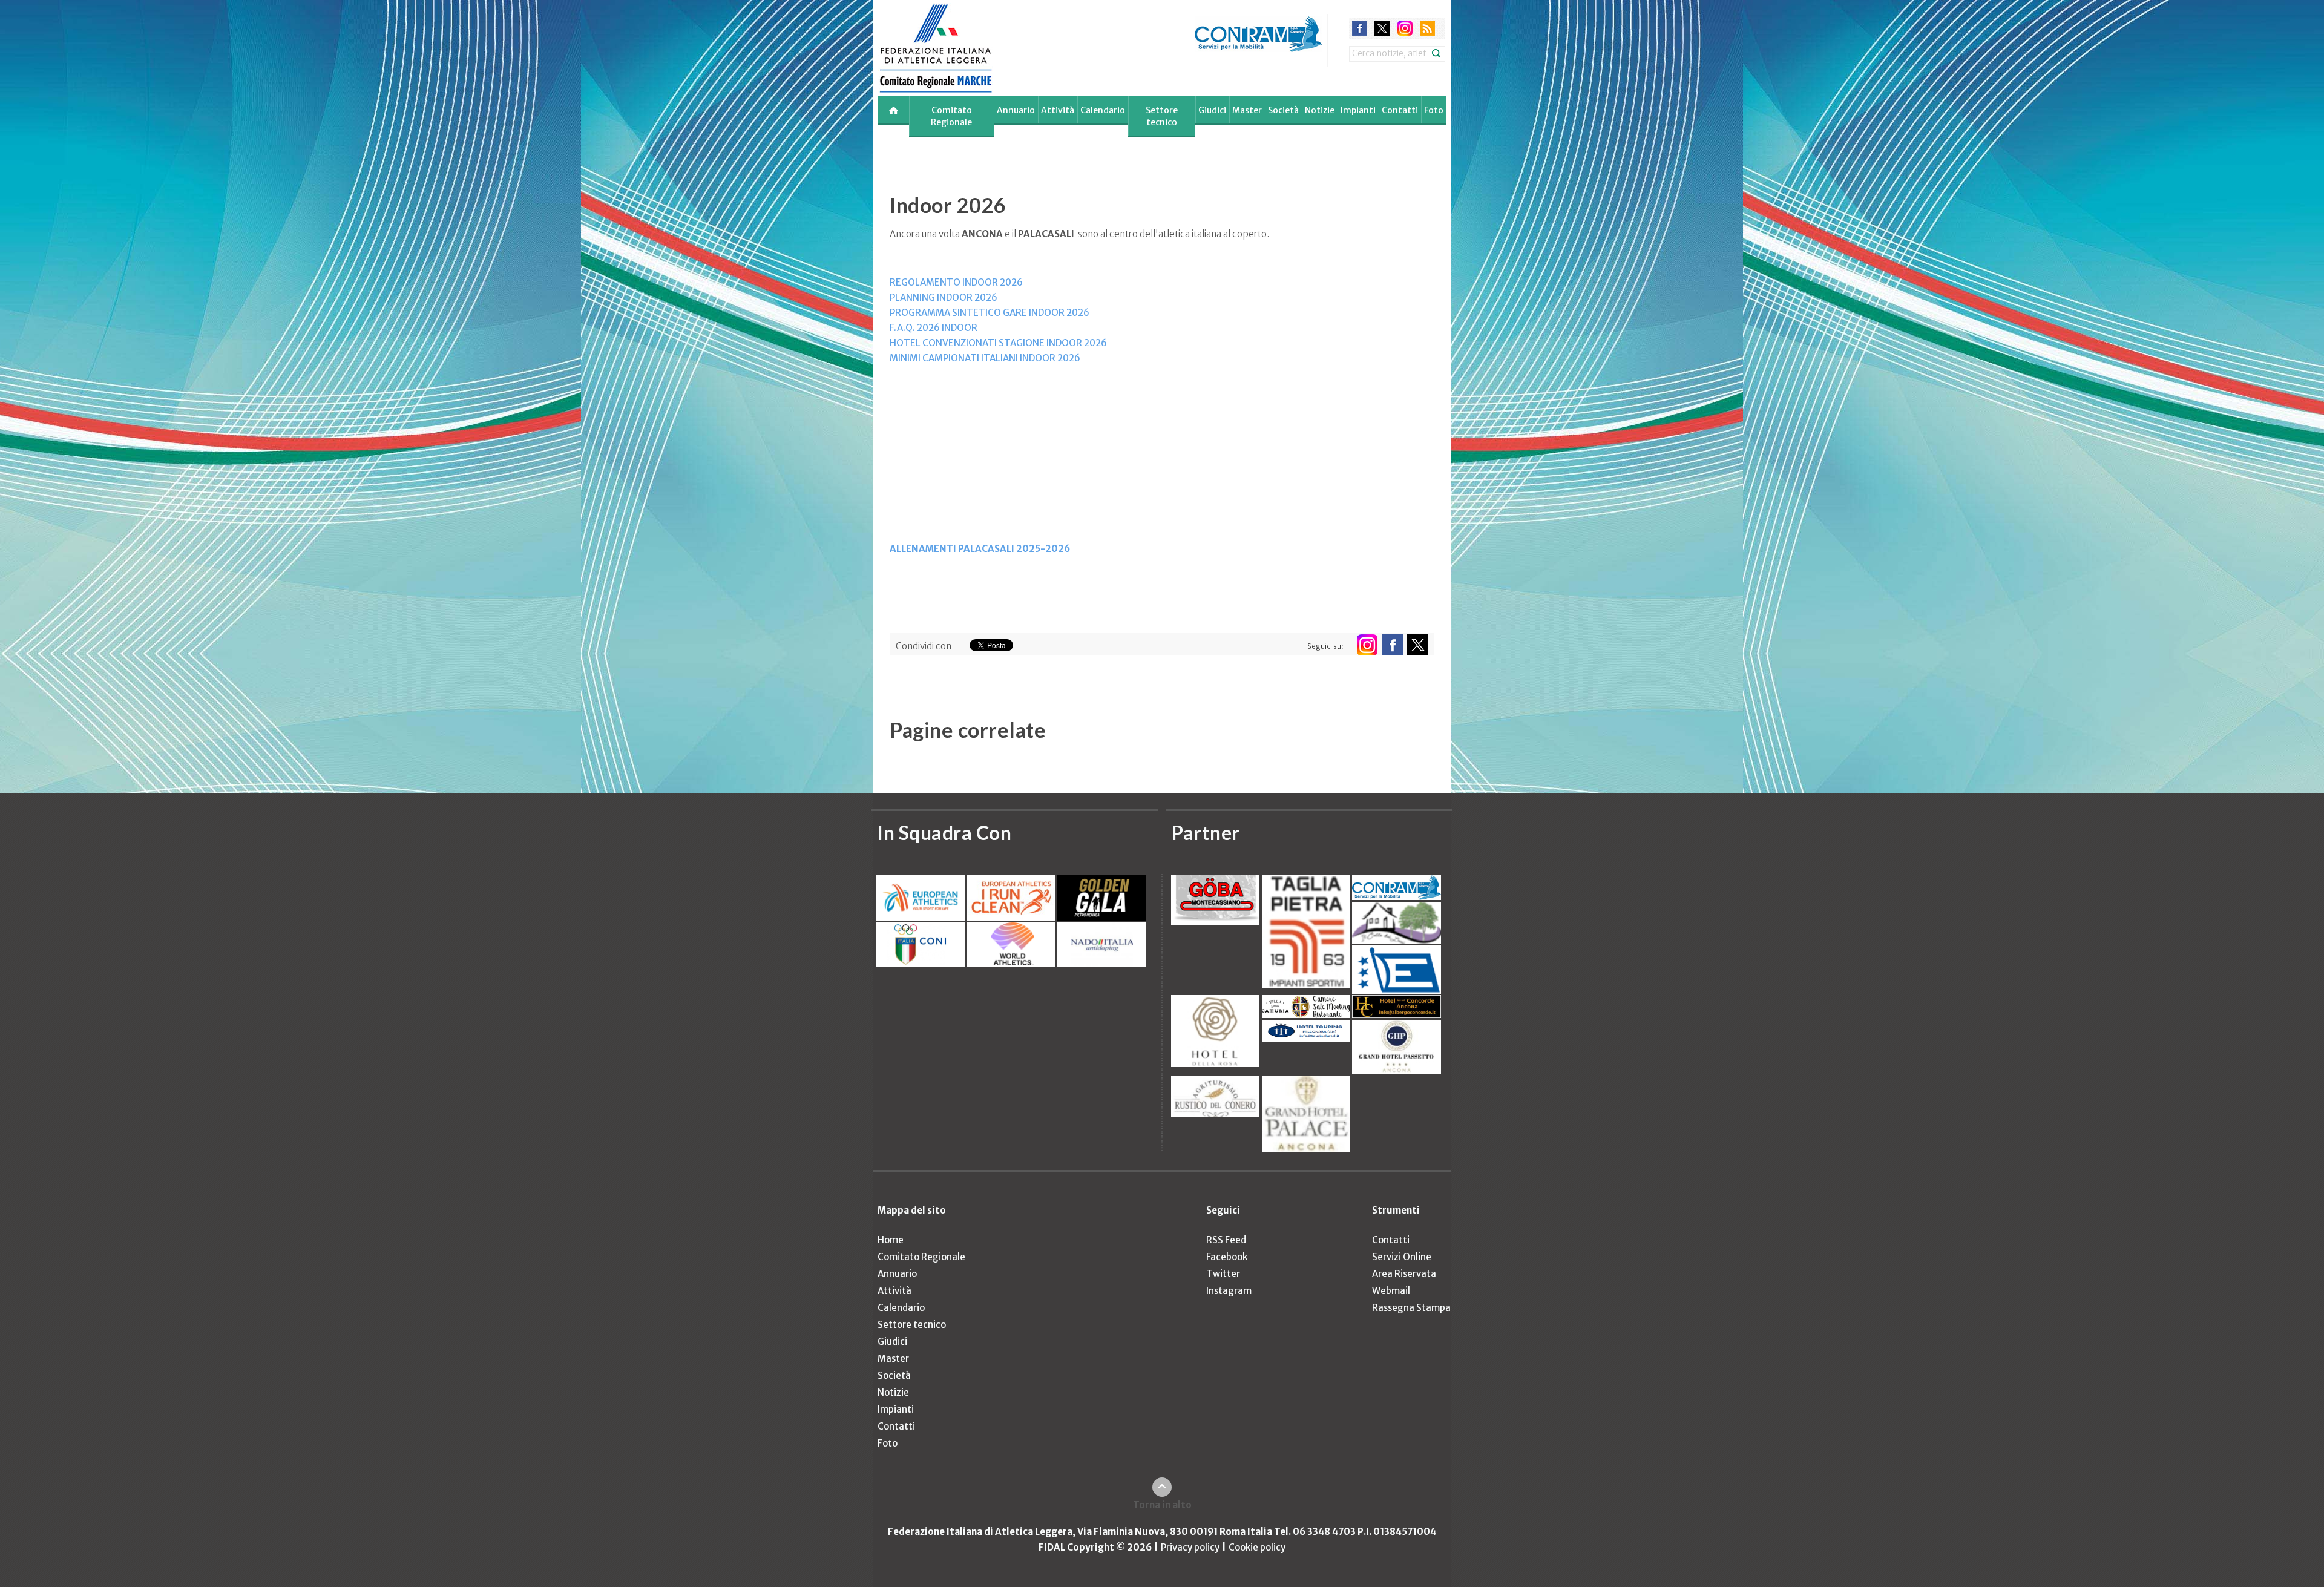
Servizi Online (1402, 1257)
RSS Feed (1226, 1240)
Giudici (1212, 110)
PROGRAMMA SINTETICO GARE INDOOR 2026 (990, 313)
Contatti (1400, 110)
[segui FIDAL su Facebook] (1392, 645)
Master (1247, 110)
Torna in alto (1162, 1505)
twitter (1382, 24)
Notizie (1320, 110)
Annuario (1016, 110)
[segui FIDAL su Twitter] (1418, 645)
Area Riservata (1404, 1274)
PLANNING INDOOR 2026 (944, 297)
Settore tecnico (1162, 116)
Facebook (1227, 1257)
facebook (1360, 24)
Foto (1434, 110)
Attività (1058, 110)
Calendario (1103, 110)
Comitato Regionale (951, 116)
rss (1427, 24)
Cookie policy (1257, 1547)
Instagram (1229, 1291)
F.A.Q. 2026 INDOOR (934, 328)
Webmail (1391, 1291)
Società (1283, 110)
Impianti (1358, 110)
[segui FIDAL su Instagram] (1367, 645)
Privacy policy (1190, 1547)
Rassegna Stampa (1411, 1308)
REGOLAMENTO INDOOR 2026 (956, 282)
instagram (1405, 24)
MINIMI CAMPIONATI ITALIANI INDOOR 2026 (986, 358)
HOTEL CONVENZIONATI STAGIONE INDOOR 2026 (999, 343)
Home (891, 1240)
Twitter (1223, 1274)
